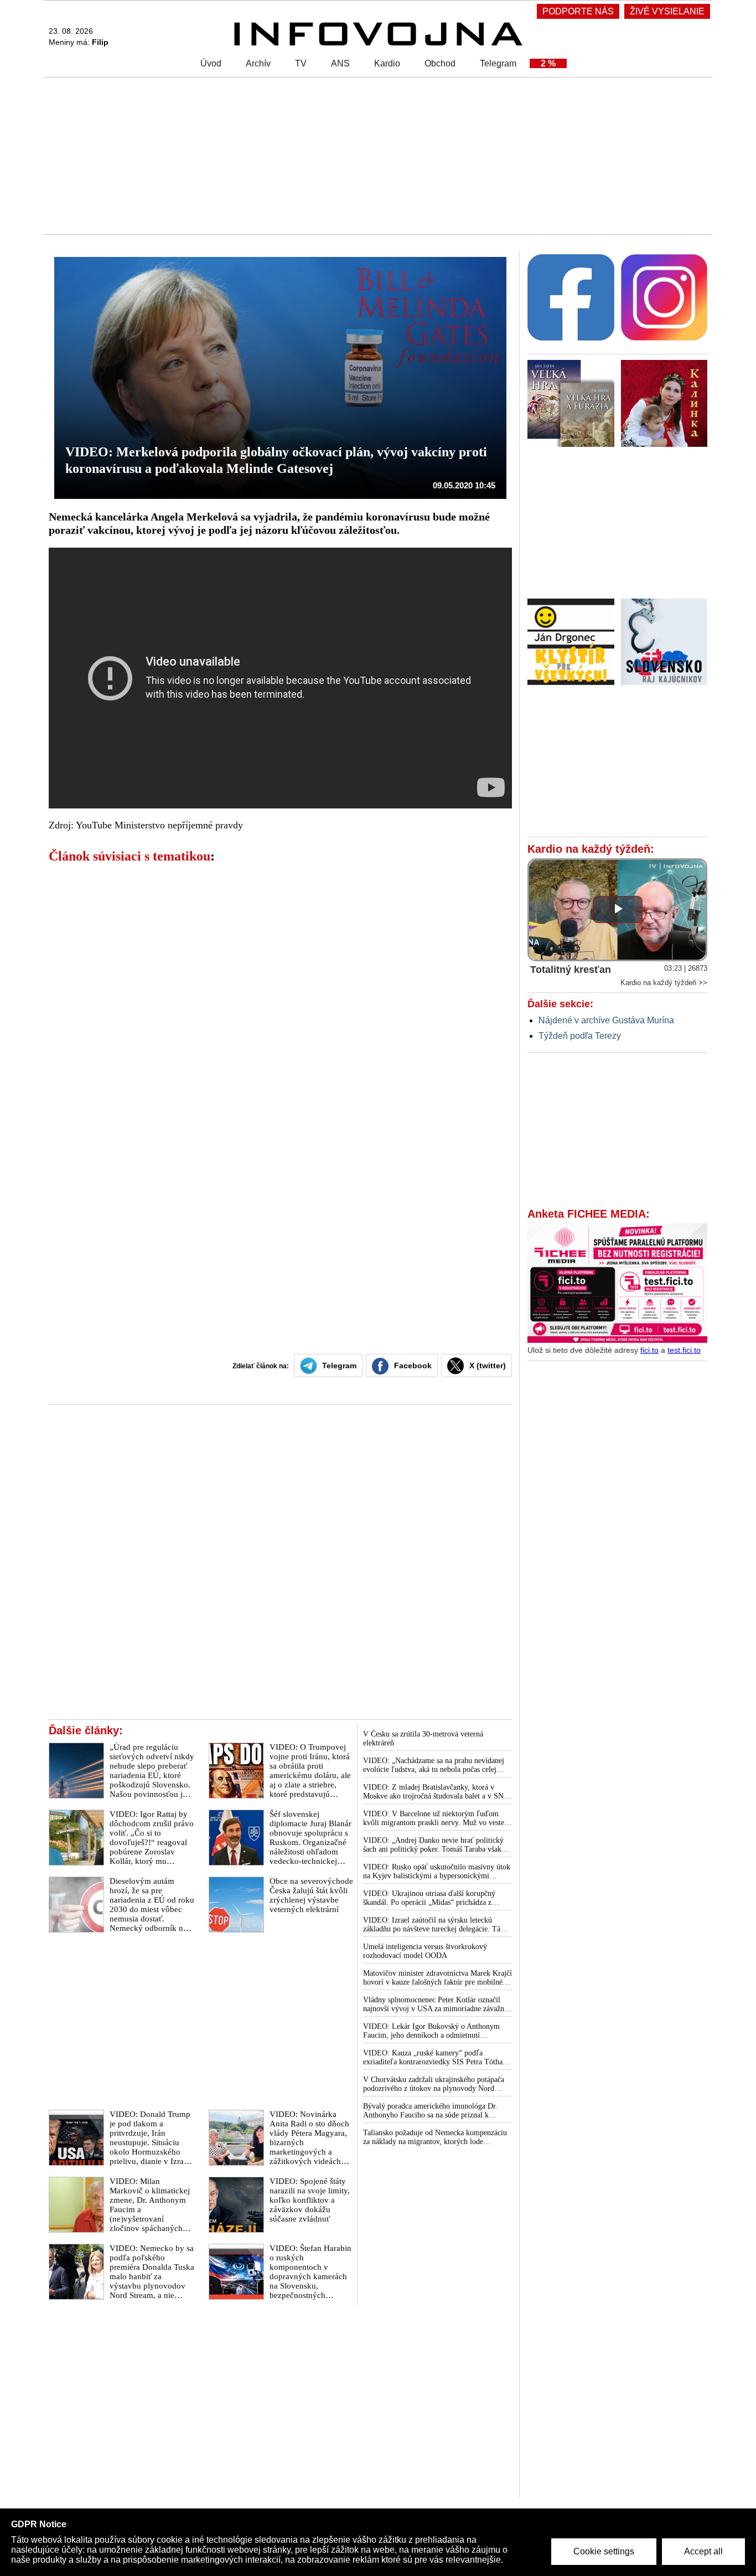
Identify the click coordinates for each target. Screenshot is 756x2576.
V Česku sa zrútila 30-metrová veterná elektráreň (423, 1738)
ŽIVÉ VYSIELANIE (667, 11)
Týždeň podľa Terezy (580, 1036)
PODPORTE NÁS (578, 11)
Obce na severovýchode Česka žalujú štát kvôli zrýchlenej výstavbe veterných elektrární (311, 1895)
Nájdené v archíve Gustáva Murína (606, 1020)
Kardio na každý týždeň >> (664, 983)
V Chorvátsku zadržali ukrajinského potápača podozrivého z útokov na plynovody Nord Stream (434, 2084)
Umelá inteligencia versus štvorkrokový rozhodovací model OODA (425, 1951)
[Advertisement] (375, 155)
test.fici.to (684, 1350)
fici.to (649, 1350)
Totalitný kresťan (571, 970)
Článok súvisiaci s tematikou (130, 856)
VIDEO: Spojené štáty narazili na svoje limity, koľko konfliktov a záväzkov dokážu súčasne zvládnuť (310, 2200)
